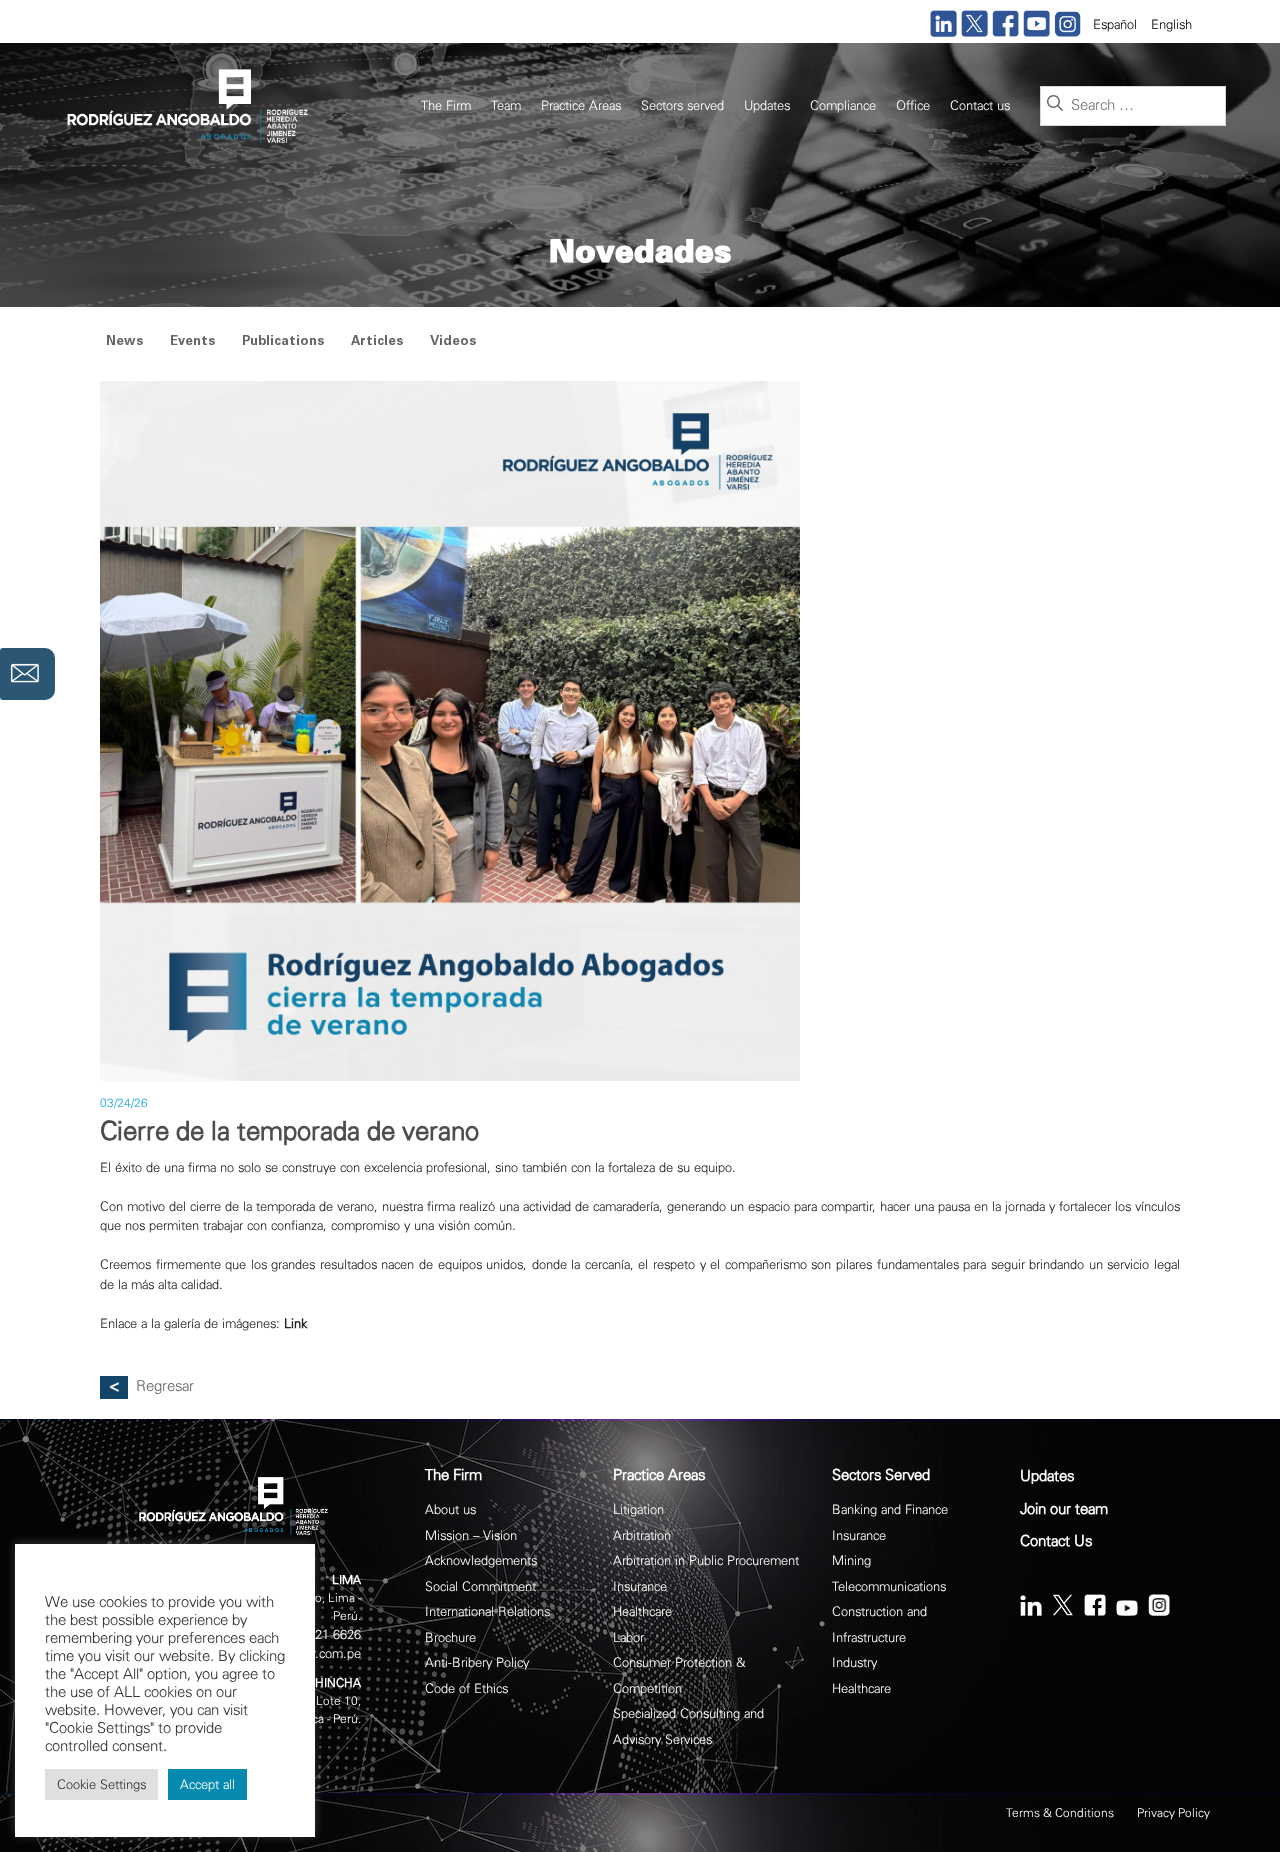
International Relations (487, 1611)
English (1171, 24)
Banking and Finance (890, 1509)
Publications (283, 342)
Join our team (1064, 1509)
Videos (453, 342)
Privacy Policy (1173, 1813)
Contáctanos (27, 674)
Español (1115, 24)
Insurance (640, 1586)
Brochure (450, 1637)
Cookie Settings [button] (101, 1784)
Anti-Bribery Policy (477, 1662)
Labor (628, 1637)
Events (192, 342)
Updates (767, 105)
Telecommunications (889, 1586)
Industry (854, 1662)
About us (450, 1509)
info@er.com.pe (317, 1653)
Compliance (843, 105)
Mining (851, 1560)
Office (913, 105)
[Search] (1055, 105)
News (124, 342)
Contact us (980, 105)
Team (506, 105)
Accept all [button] (207, 1784)
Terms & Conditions (1060, 1813)
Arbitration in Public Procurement (706, 1560)
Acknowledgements (481, 1560)
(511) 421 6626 (318, 1634)
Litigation (638, 1509)
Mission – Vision (471, 1535)
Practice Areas (581, 105)
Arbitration (642, 1535)
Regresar (165, 1386)
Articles (377, 342)
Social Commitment (480, 1586)
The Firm (446, 105)
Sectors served (682, 105)
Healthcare (642, 1611)
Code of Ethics (466, 1688)
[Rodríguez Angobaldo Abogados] (185, 104)
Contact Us (1056, 1541)
